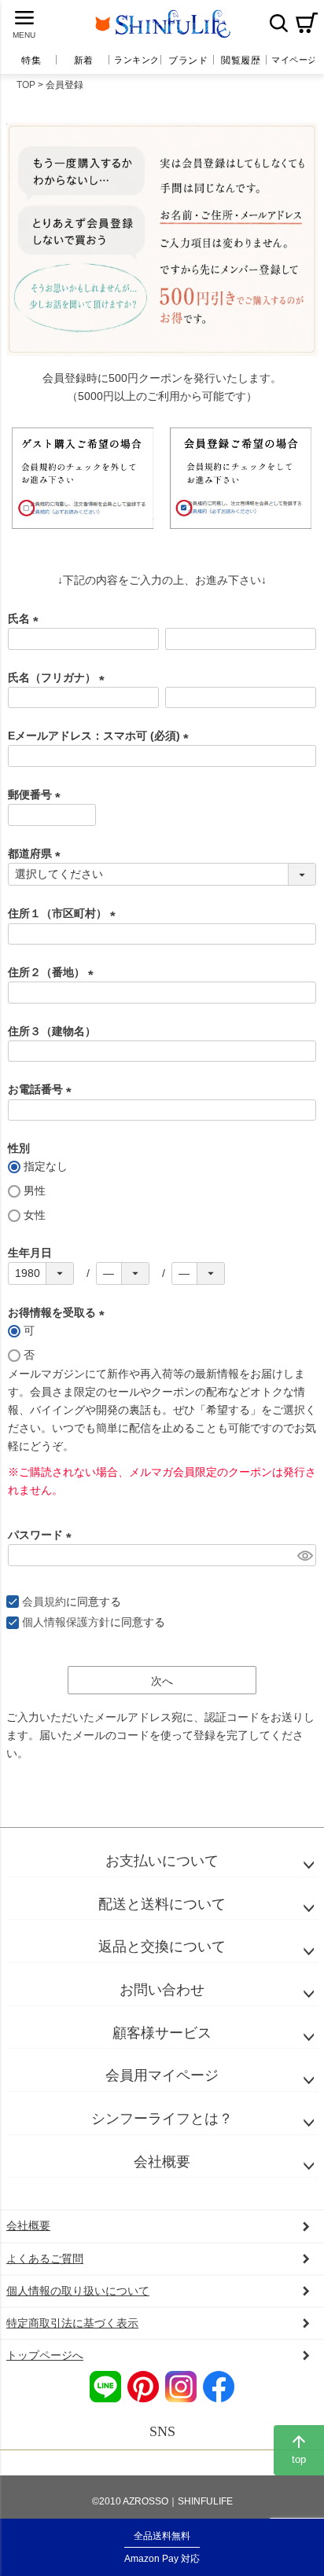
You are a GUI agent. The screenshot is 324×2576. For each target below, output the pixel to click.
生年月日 (30, 1253)
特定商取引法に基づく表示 (72, 2323)
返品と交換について (162, 1947)
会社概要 (162, 2162)
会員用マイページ (162, 2075)
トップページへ (45, 2355)
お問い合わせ (162, 1990)
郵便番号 (37, 794)
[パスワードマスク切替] (304, 1555)
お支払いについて (162, 1861)
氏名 (26, 618)
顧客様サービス (162, 2033)
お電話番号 (42, 1089)
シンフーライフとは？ (162, 2119)
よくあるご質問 (45, 2259)
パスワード (42, 1535)
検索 (278, 23)
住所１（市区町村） (64, 913)
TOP (26, 85)
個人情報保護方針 (66, 1622)
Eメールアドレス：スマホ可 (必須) (101, 736)
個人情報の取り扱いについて (78, 2291)
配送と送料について (162, 1904)
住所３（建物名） (52, 1031)
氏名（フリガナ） (59, 677)
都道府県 (37, 853)
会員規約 (44, 1602)
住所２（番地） (53, 972)
